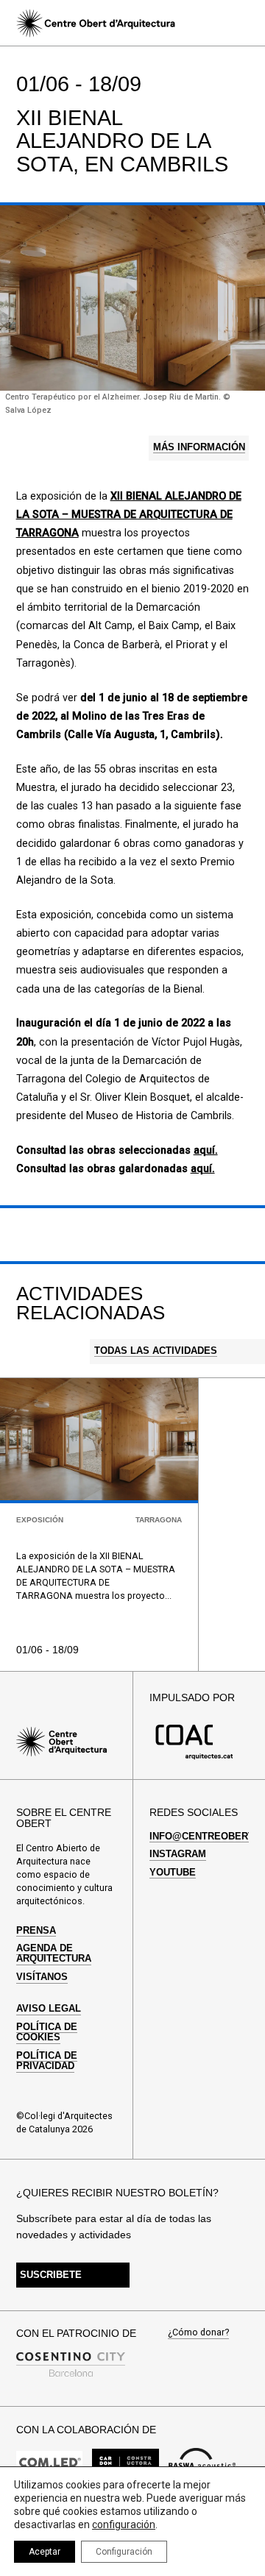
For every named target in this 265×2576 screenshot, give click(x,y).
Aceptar (45, 2552)
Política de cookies (47, 2032)
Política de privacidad (47, 2061)
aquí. (206, 1150)
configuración (124, 2524)
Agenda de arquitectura (54, 1954)
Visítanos (42, 1977)
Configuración (124, 2552)
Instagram (178, 1854)
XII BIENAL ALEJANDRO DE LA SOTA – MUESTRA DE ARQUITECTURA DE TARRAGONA (129, 515)
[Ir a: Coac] (194, 1757)
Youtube (173, 1873)
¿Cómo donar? (198, 2333)
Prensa (36, 1931)
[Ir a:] (50, 2466)
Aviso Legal (49, 2009)
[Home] (95, 23)
